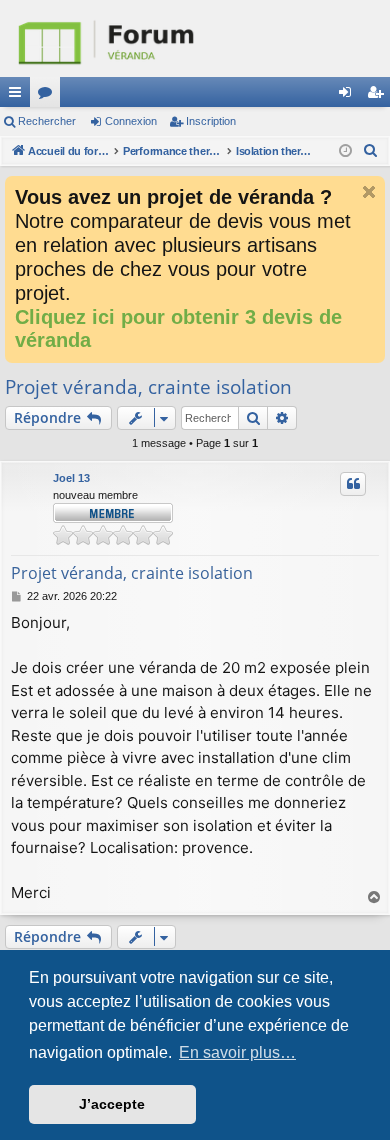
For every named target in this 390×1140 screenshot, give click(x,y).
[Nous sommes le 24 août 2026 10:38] (345, 151)
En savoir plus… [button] (237, 1052)
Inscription (211, 121)
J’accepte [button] (112, 1104)
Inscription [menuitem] (379, 96)
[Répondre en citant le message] (353, 484)
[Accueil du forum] (195, 38)
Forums (49, 96)
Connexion (131, 121)
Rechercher (47, 121)
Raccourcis (19, 96)
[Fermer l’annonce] (369, 192)
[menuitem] (371, 151)
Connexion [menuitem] (349, 96)
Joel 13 (71, 478)
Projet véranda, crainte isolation (148, 387)
